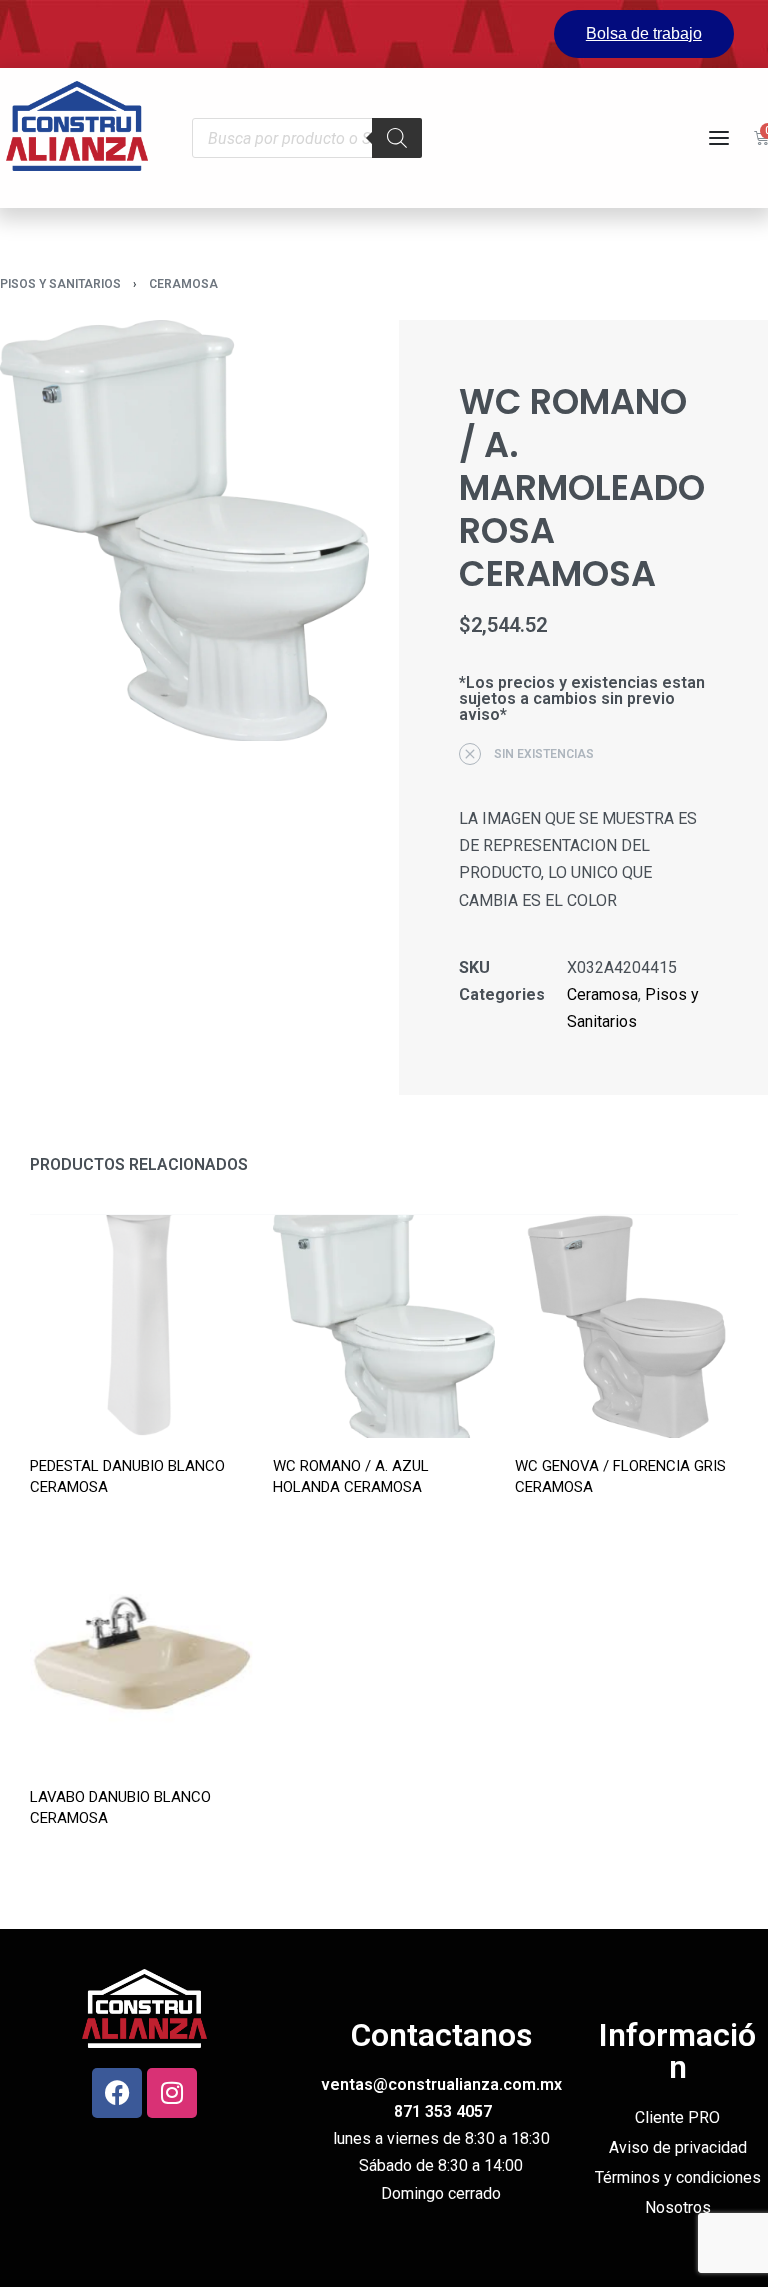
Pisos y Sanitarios (60, 284)
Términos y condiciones (678, 2177)
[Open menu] (719, 138)
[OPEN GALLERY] (184, 530)
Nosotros (678, 2207)
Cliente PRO (677, 2117)
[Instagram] (172, 2093)
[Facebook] (117, 2093)
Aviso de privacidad (678, 2147)
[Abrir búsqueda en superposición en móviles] (307, 138)
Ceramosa (183, 284)
